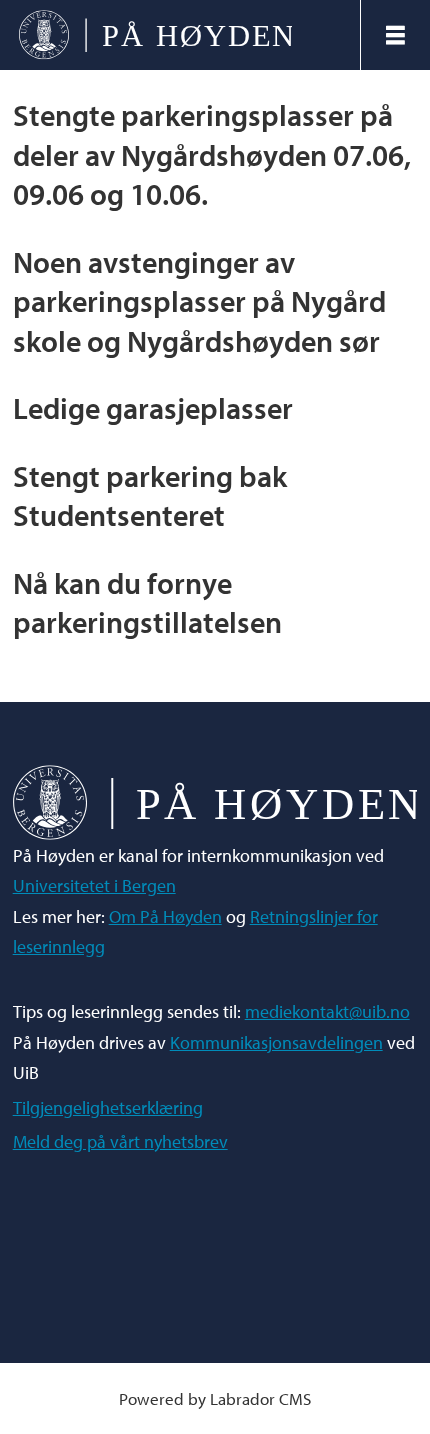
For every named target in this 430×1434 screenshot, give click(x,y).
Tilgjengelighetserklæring (108, 1107)
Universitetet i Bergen (94, 885)
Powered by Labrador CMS (215, 1398)
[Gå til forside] (180, 35)
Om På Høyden (165, 916)
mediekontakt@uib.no (327, 1011)
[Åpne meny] (395, 35)
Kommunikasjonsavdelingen (276, 1042)
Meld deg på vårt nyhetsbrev (120, 1141)
